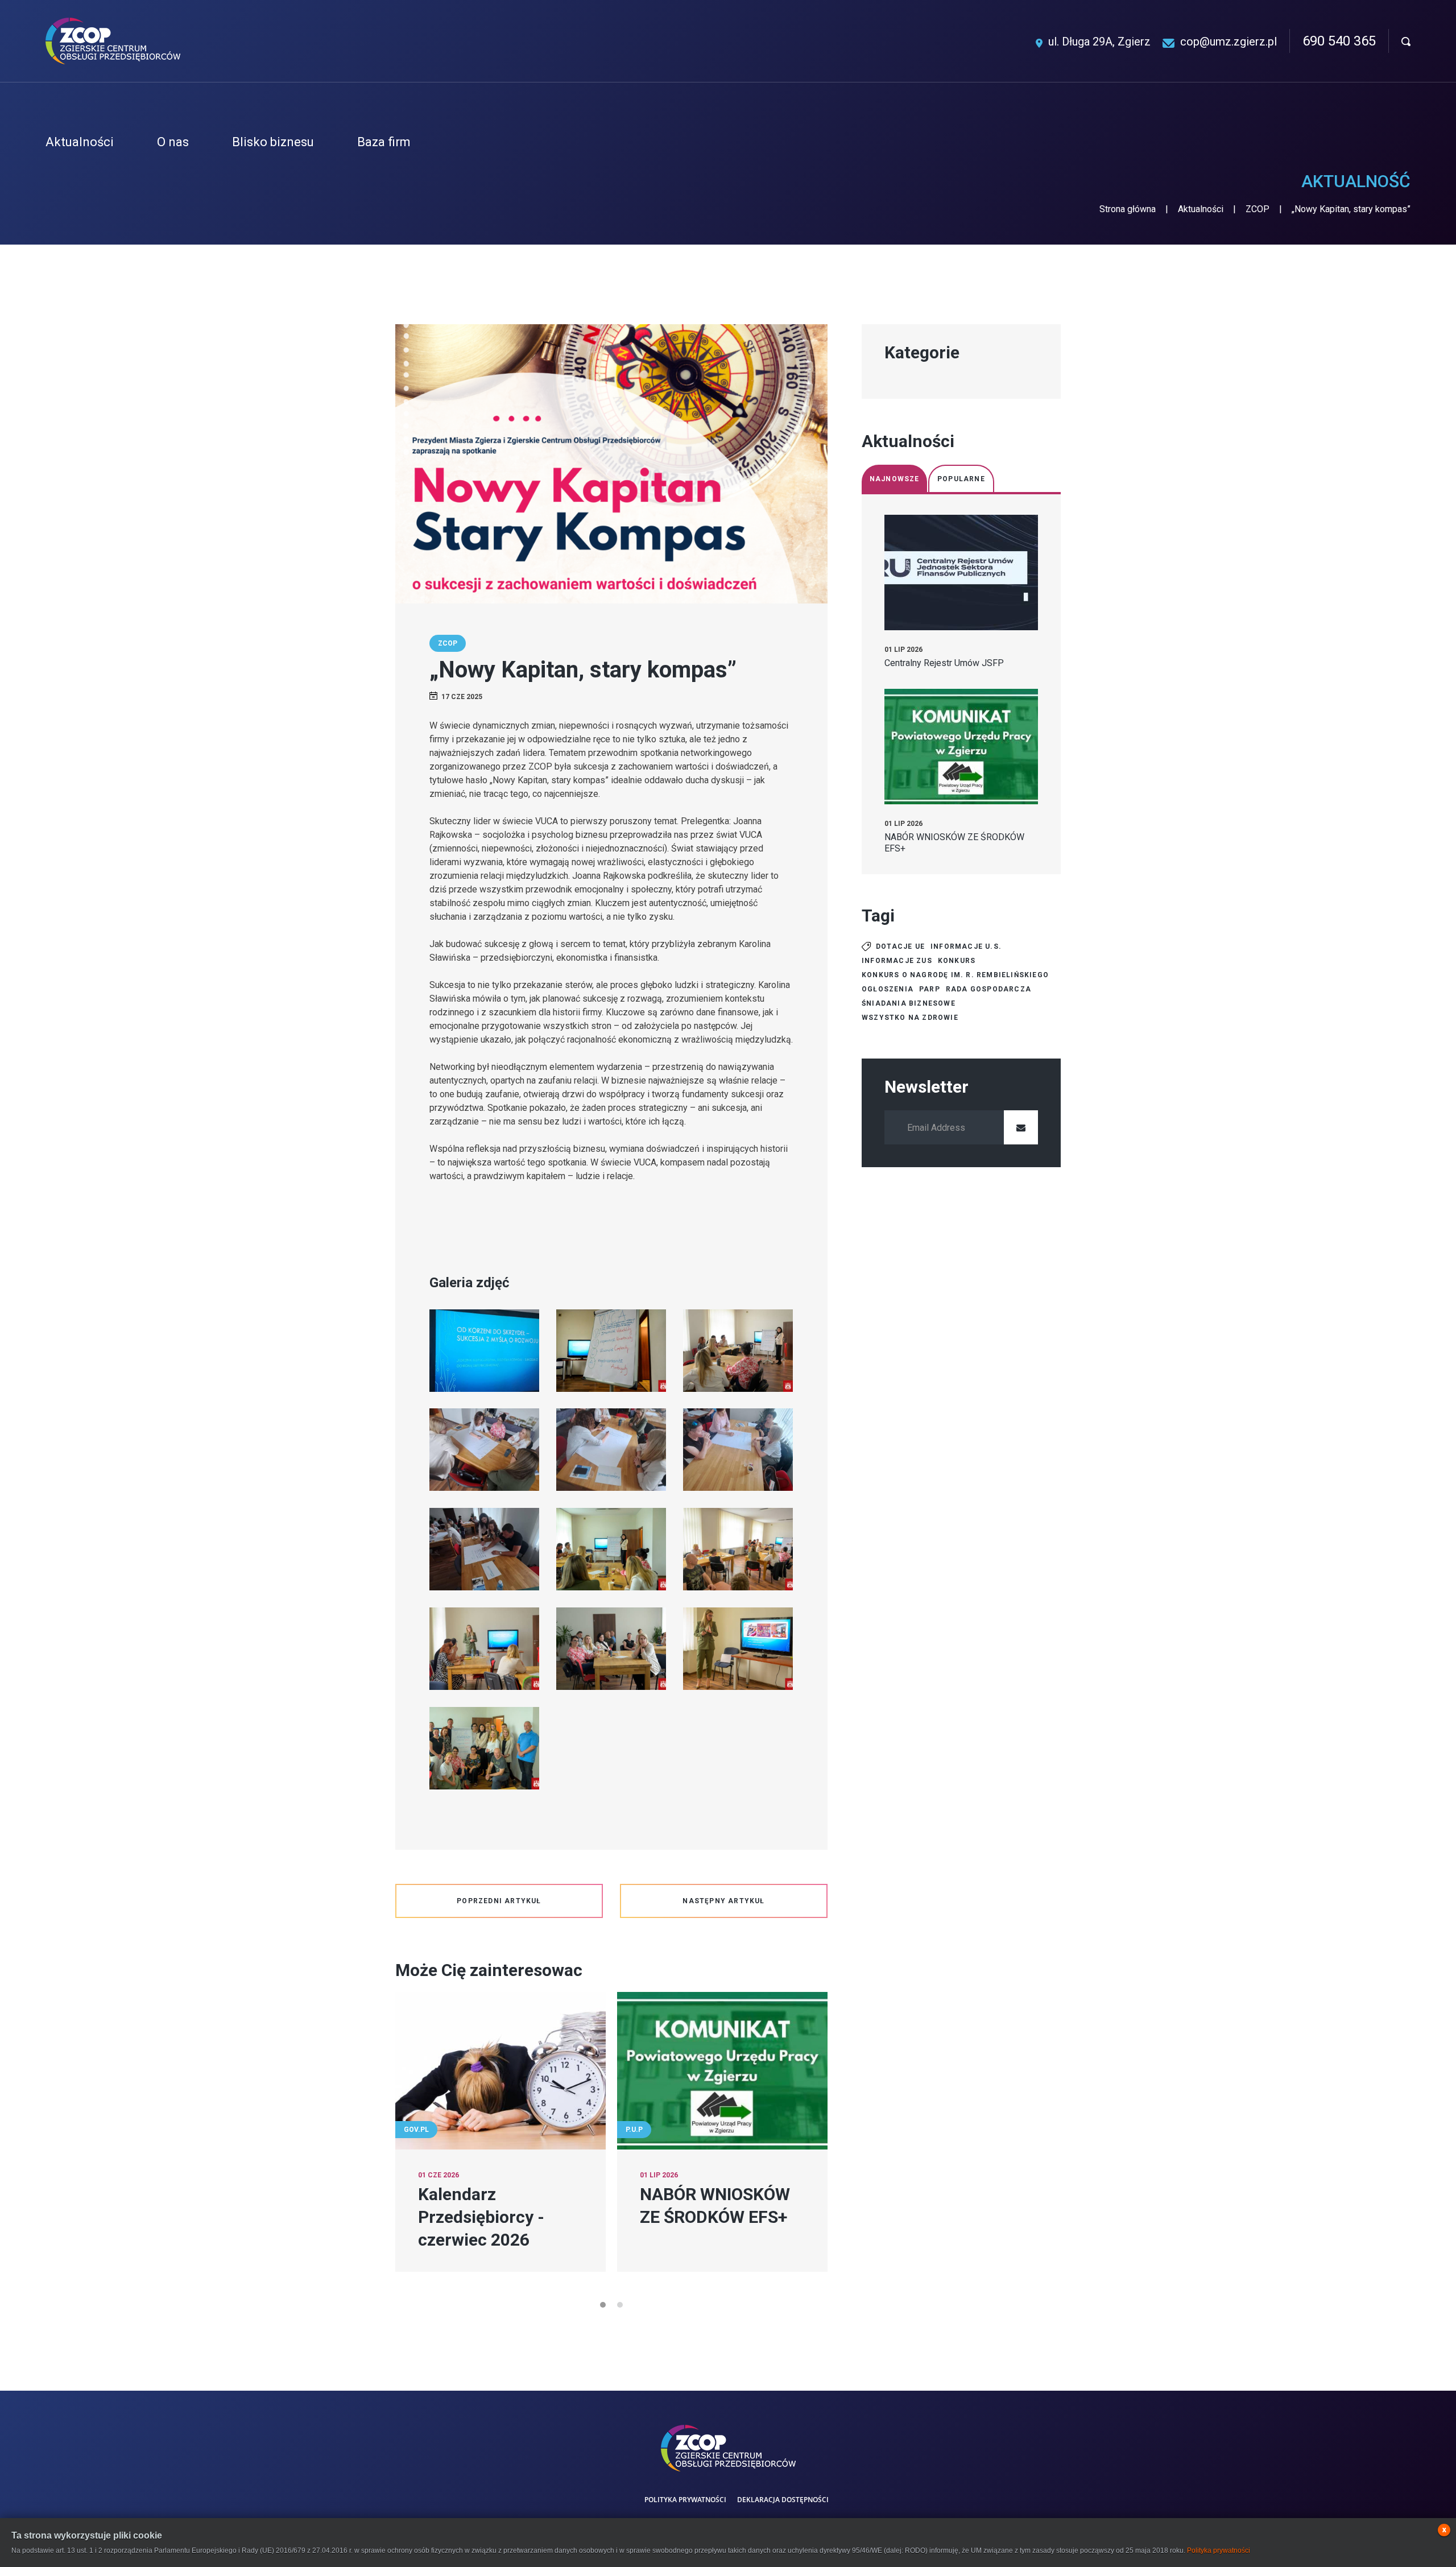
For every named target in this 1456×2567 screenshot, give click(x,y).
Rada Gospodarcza (988, 989)
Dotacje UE (900, 946)
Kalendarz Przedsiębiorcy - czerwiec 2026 (481, 2217)
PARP (930, 989)
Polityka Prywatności (685, 2500)
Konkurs (957, 961)
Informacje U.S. (966, 946)
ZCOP (1258, 209)
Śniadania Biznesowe (909, 1003)
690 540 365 (1339, 41)
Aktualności (1201, 209)
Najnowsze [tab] (895, 479)
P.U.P (634, 2130)
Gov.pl (416, 2130)
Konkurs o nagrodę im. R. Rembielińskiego (955, 975)
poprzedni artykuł (499, 1901)
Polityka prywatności (1219, 2551)
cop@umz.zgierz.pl (1228, 42)
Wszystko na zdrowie (910, 1018)
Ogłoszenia (888, 989)
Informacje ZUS (897, 961)
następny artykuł (723, 1901)
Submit (1021, 1127)
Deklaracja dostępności (783, 2500)
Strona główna (1128, 209)
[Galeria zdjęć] (484, 1351)
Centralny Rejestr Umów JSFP (944, 663)
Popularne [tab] (961, 479)
